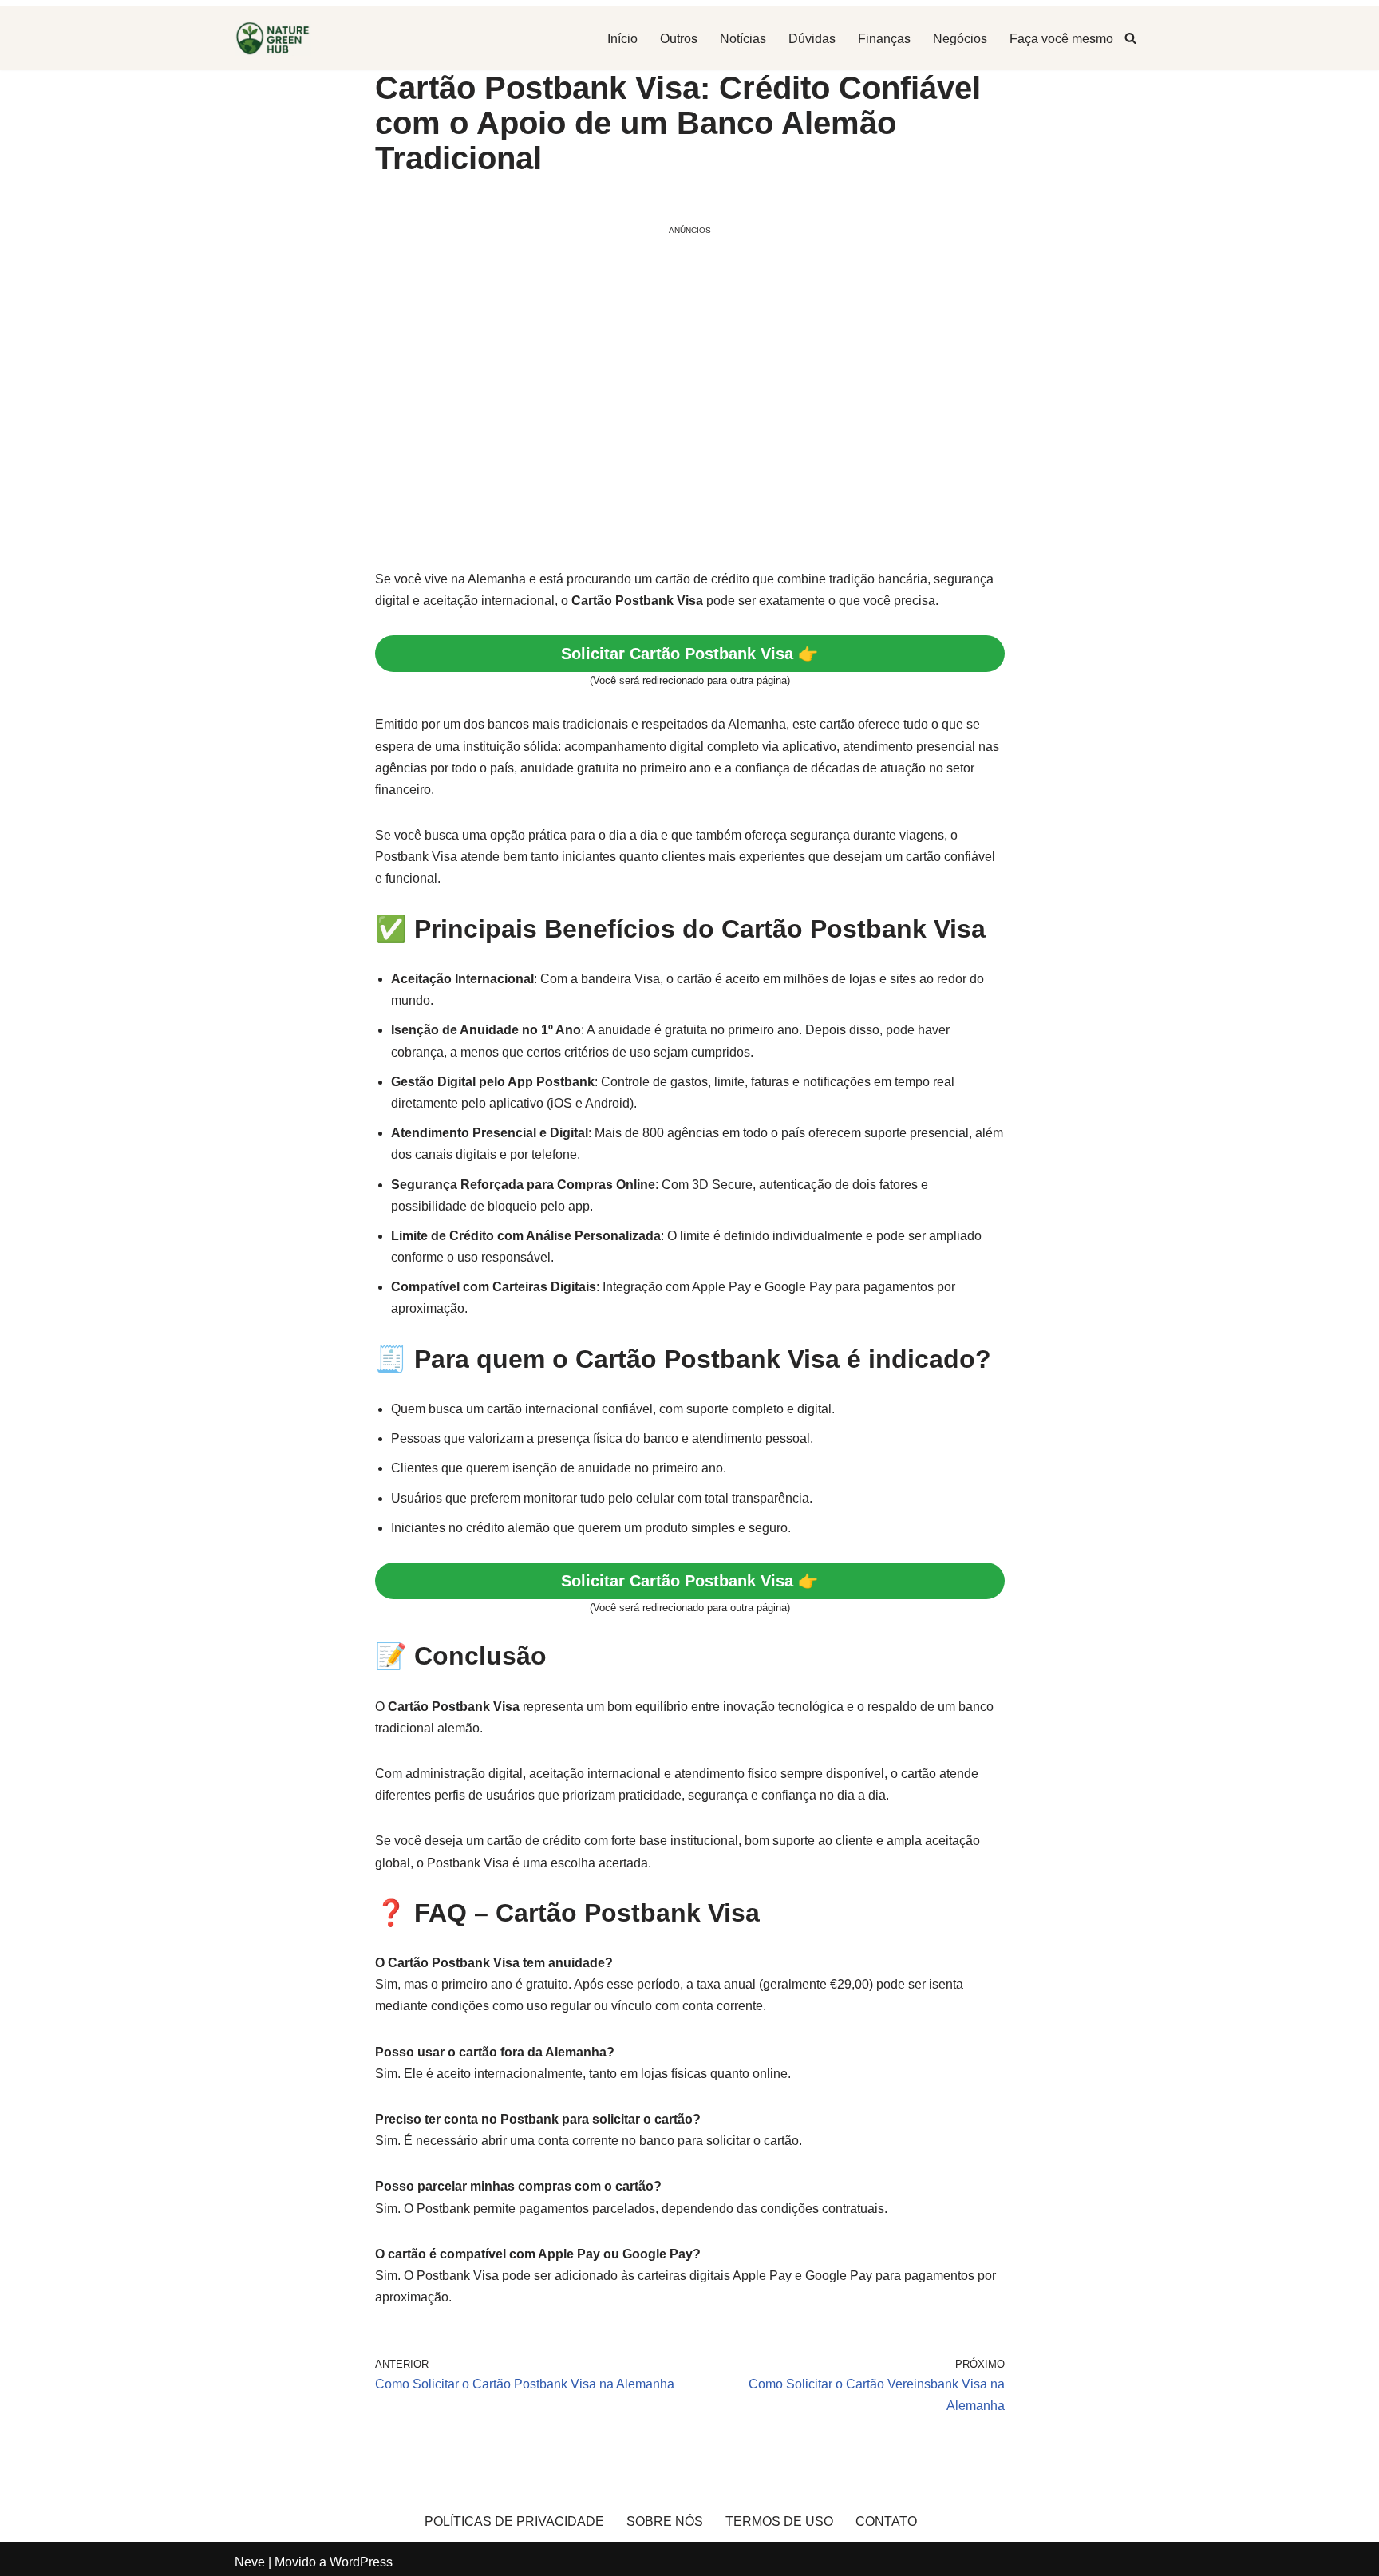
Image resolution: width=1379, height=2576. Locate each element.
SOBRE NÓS (665, 2521)
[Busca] (1130, 38)
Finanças (884, 39)
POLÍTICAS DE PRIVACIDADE (514, 2521)
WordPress (361, 2562)
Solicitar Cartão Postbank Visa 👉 (689, 654)
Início (622, 39)
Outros (679, 39)
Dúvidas (812, 39)
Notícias (743, 39)
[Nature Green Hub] (273, 38)
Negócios (960, 39)
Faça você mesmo (1061, 39)
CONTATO (886, 2521)
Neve (250, 2562)
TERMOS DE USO (779, 2521)
